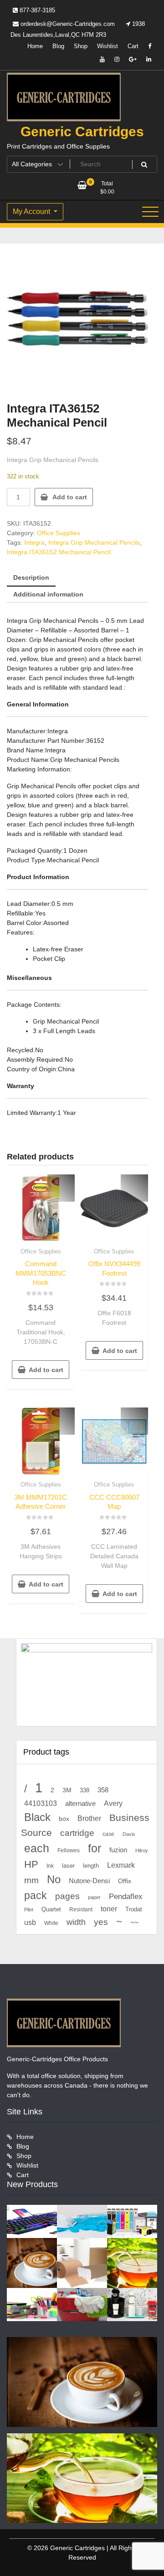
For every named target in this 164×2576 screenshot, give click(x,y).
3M (67, 1790)
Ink (50, 1866)
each (37, 1848)
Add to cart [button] (46, 1370)
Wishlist (108, 46)
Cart (133, 46)
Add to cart (70, 497)
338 (85, 1790)
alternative (80, 1804)
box (64, 1819)
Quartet (51, 1909)
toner (109, 1909)
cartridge (77, 1833)
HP (31, 1864)
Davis (129, 1834)
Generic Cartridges (82, 132)
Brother (89, 1818)
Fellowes (69, 1850)
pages (67, 1896)
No (54, 1880)
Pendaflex (126, 1897)
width (76, 1922)
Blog (58, 46)
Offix (125, 1881)
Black (37, 1817)
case (108, 1834)
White (51, 1923)
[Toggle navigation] (150, 212)
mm (31, 1880)
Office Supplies (59, 533)
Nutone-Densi (89, 1881)
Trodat (134, 1910)
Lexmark (121, 1865)
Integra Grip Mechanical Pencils (94, 542)
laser (68, 1866)
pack (36, 1896)
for (95, 1848)
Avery (113, 1803)
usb (30, 1922)
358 (103, 1790)
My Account (32, 211)
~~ (134, 1922)
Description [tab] (31, 577)
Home (35, 46)
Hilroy (142, 1850)
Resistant (81, 1910)
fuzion (118, 1850)
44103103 (41, 1803)
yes (101, 1922)
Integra (34, 542)
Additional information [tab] (48, 594)
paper (94, 1897)
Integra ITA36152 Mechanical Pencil (59, 552)
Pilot (29, 1910)
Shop (81, 46)
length (91, 1866)
